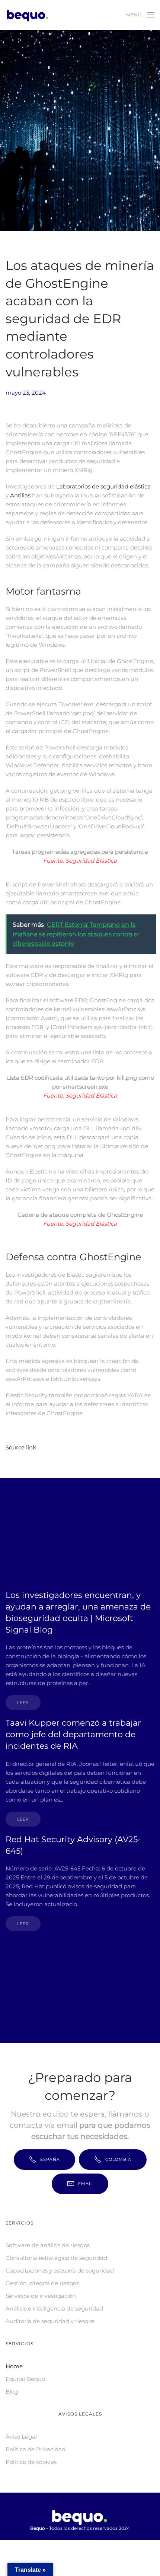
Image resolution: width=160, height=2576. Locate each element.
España (50, 2159)
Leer (23, 1703)
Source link (21, 1447)
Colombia (118, 2159)
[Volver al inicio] (29, 15)
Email (86, 2184)
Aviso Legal (21, 2437)
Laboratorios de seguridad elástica (103, 486)
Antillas (20, 495)
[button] (140, 15)
